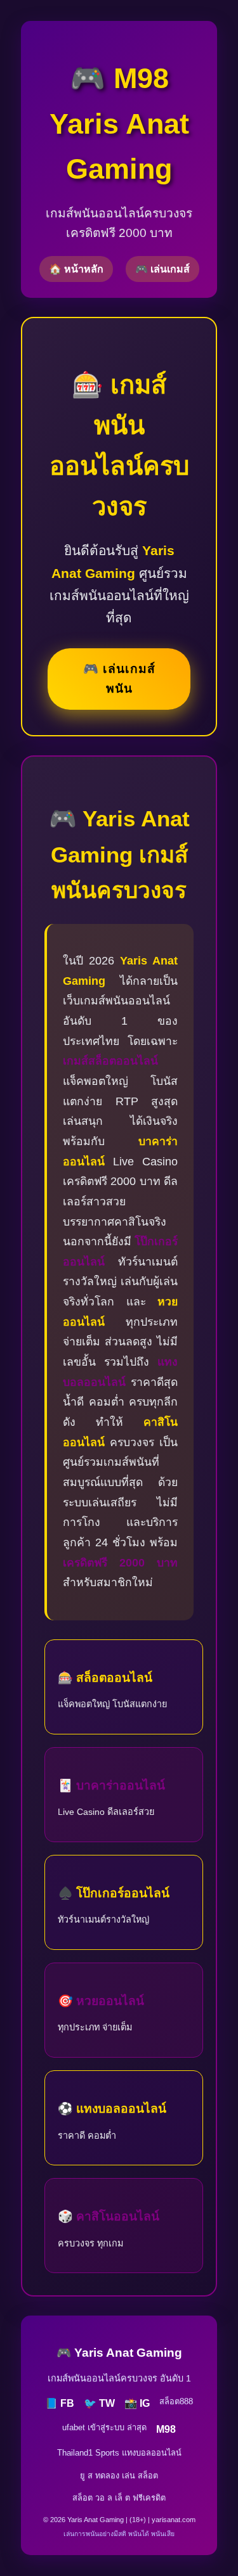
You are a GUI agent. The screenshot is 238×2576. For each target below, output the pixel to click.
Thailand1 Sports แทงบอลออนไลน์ (119, 2453)
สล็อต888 (176, 2401)
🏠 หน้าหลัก (76, 269)
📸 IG (137, 2403)
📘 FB (60, 2403)
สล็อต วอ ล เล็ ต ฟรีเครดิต (119, 2498)
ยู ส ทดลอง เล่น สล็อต (119, 2476)
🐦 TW (99, 2403)
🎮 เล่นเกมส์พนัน (119, 679)
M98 (166, 2429)
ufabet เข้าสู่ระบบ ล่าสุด (104, 2427)
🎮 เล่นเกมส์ (162, 269)
